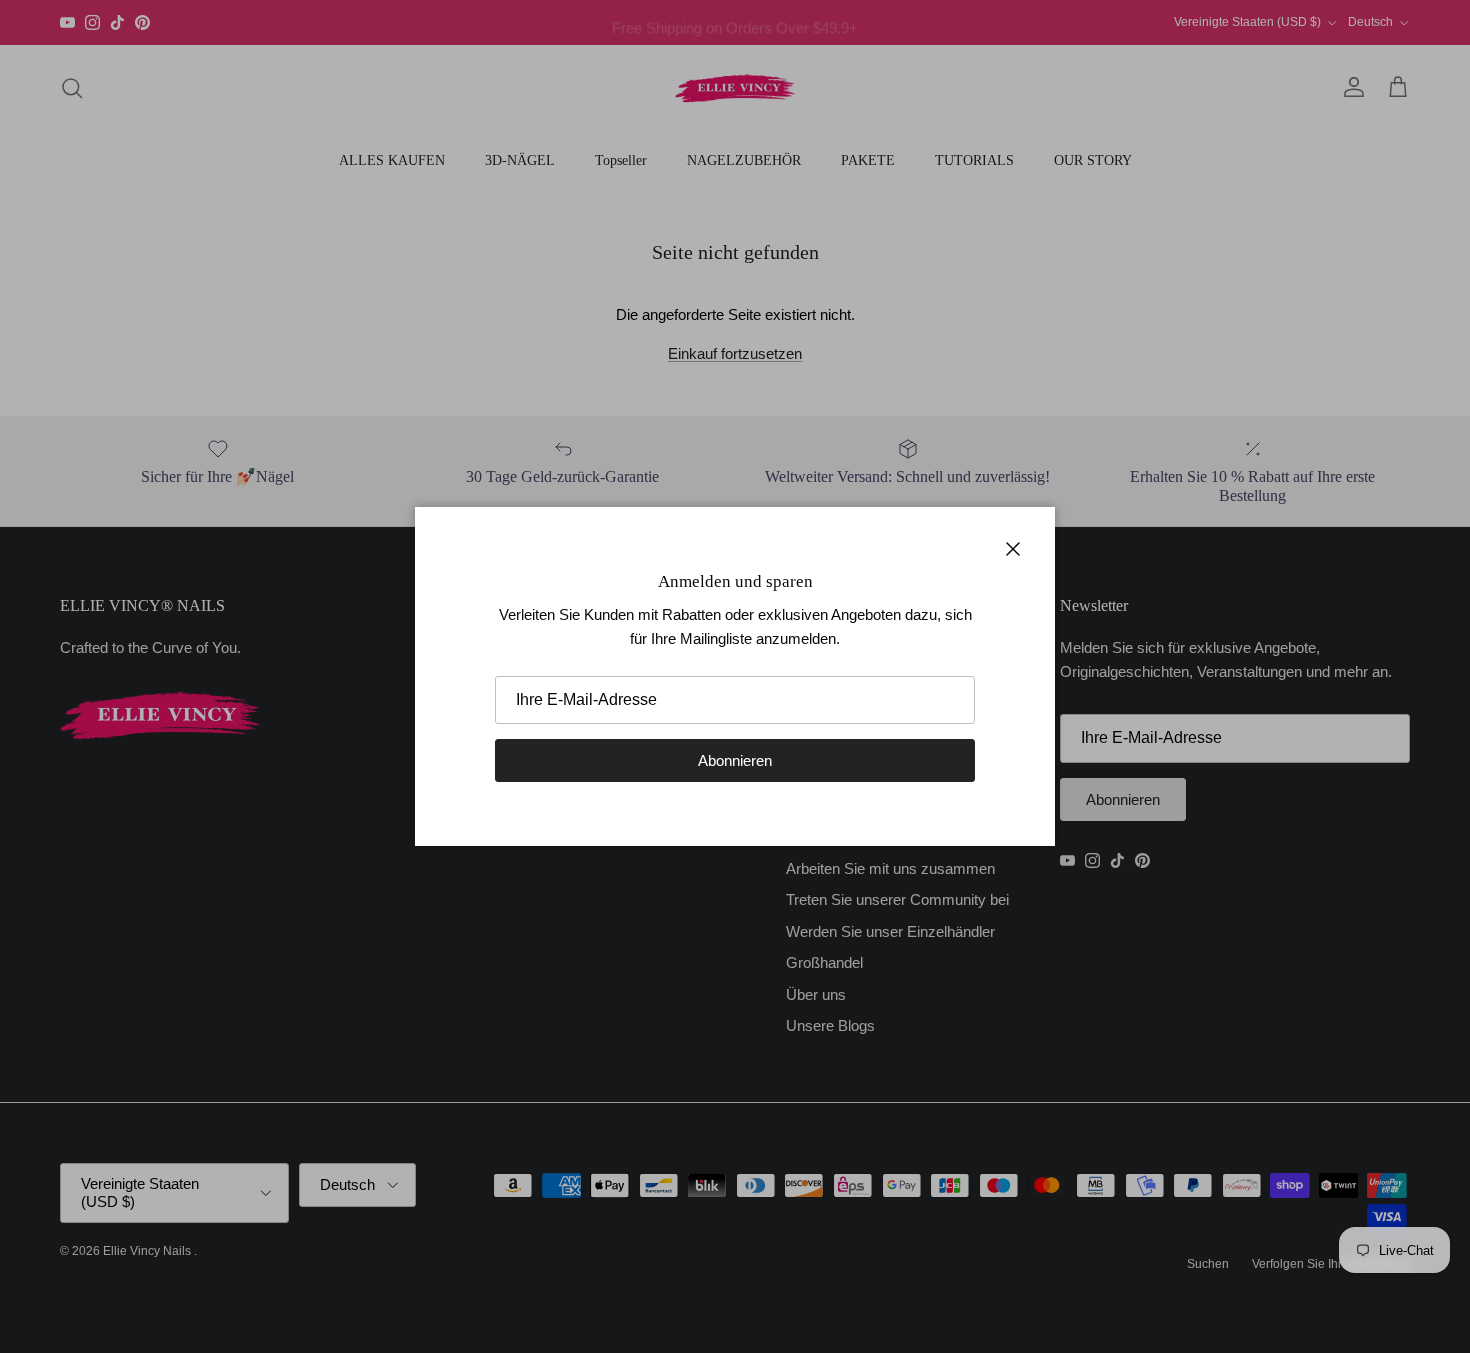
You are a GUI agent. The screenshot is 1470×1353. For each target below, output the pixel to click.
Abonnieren (735, 760)
